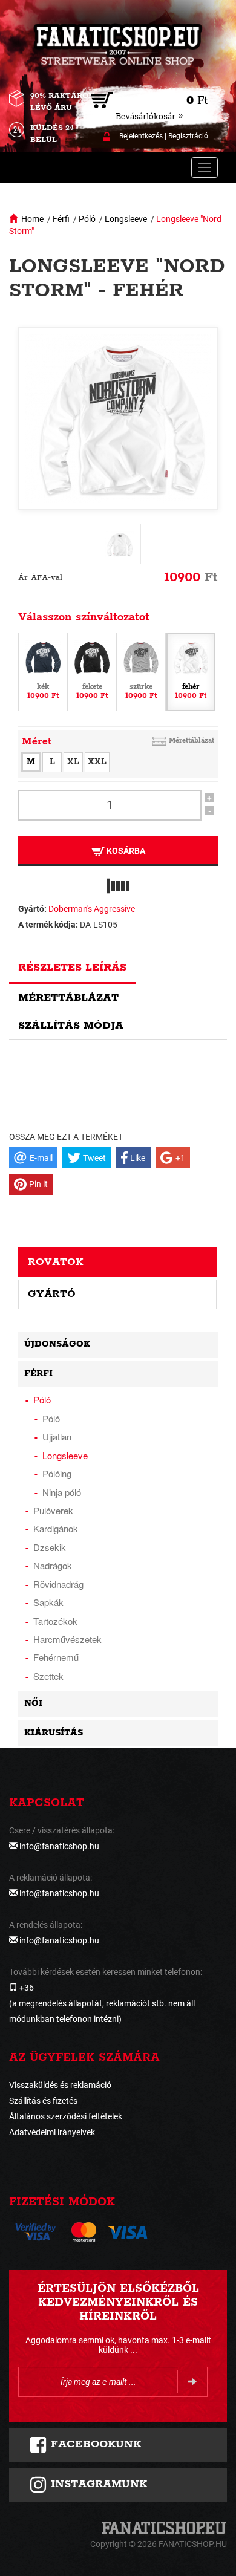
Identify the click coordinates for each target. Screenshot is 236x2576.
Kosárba (125, 851)
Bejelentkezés (141, 136)
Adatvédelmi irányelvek (52, 2132)
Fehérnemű (56, 1657)
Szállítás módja (71, 1026)
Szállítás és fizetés (43, 2101)
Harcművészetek (67, 1639)
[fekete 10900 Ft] (92, 671)
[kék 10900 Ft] (43, 671)
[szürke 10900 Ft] (141, 671)
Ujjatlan (57, 1436)
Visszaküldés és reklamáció (60, 2085)
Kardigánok (56, 1528)
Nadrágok (53, 1565)
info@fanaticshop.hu (59, 1846)
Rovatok (56, 1262)
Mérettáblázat (192, 740)
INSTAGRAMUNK (97, 2484)
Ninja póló (62, 1492)
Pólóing (57, 1473)
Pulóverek (53, 1510)
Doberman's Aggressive (92, 909)
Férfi (61, 219)
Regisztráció (188, 136)
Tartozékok (55, 1621)
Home (32, 219)
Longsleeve (126, 219)
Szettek (48, 1676)
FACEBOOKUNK (94, 2444)
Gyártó (52, 1294)
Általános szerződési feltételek (66, 2116)
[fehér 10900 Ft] (191, 671)
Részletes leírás (72, 968)
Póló (87, 219)
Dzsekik (50, 1547)
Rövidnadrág (58, 1584)
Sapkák (48, 1602)
